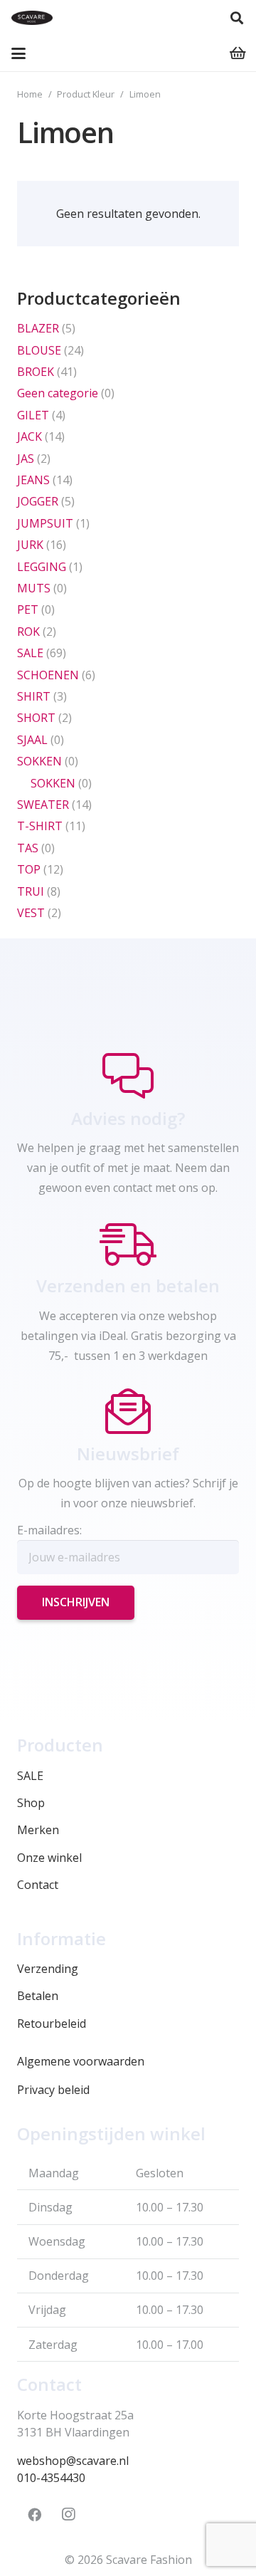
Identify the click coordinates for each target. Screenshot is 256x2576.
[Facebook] (34, 2515)
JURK (30, 545)
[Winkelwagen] (238, 53)
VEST (31, 913)
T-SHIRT (40, 826)
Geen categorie (58, 393)
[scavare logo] (32, 18)
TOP (29, 869)
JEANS (33, 480)
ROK (28, 632)
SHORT (36, 718)
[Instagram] (68, 2515)
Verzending (48, 1969)
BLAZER (38, 328)
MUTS (34, 588)
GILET (33, 415)
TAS (28, 848)
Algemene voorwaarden (81, 2061)
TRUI (31, 891)
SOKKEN (39, 761)
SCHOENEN (48, 675)
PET (28, 609)
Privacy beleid (53, 2090)
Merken (38, 1830)
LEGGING (42, 567)
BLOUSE (39, 350)
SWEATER (43, 805)
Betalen (38, 1996)
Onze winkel (49, 1858)
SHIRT (34, 696)
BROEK (36, 372)
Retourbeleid (52, 2023)
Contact (38, 1885)
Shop (31, 1803)
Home (30, 94)
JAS (26, 459)
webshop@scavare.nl (73, 2461)
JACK (30, 436)
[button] (237, 18)
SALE (30, 653)
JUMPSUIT (45, 523)
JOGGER (38, 501)
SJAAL (32, 740)
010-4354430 (51, 2478)
